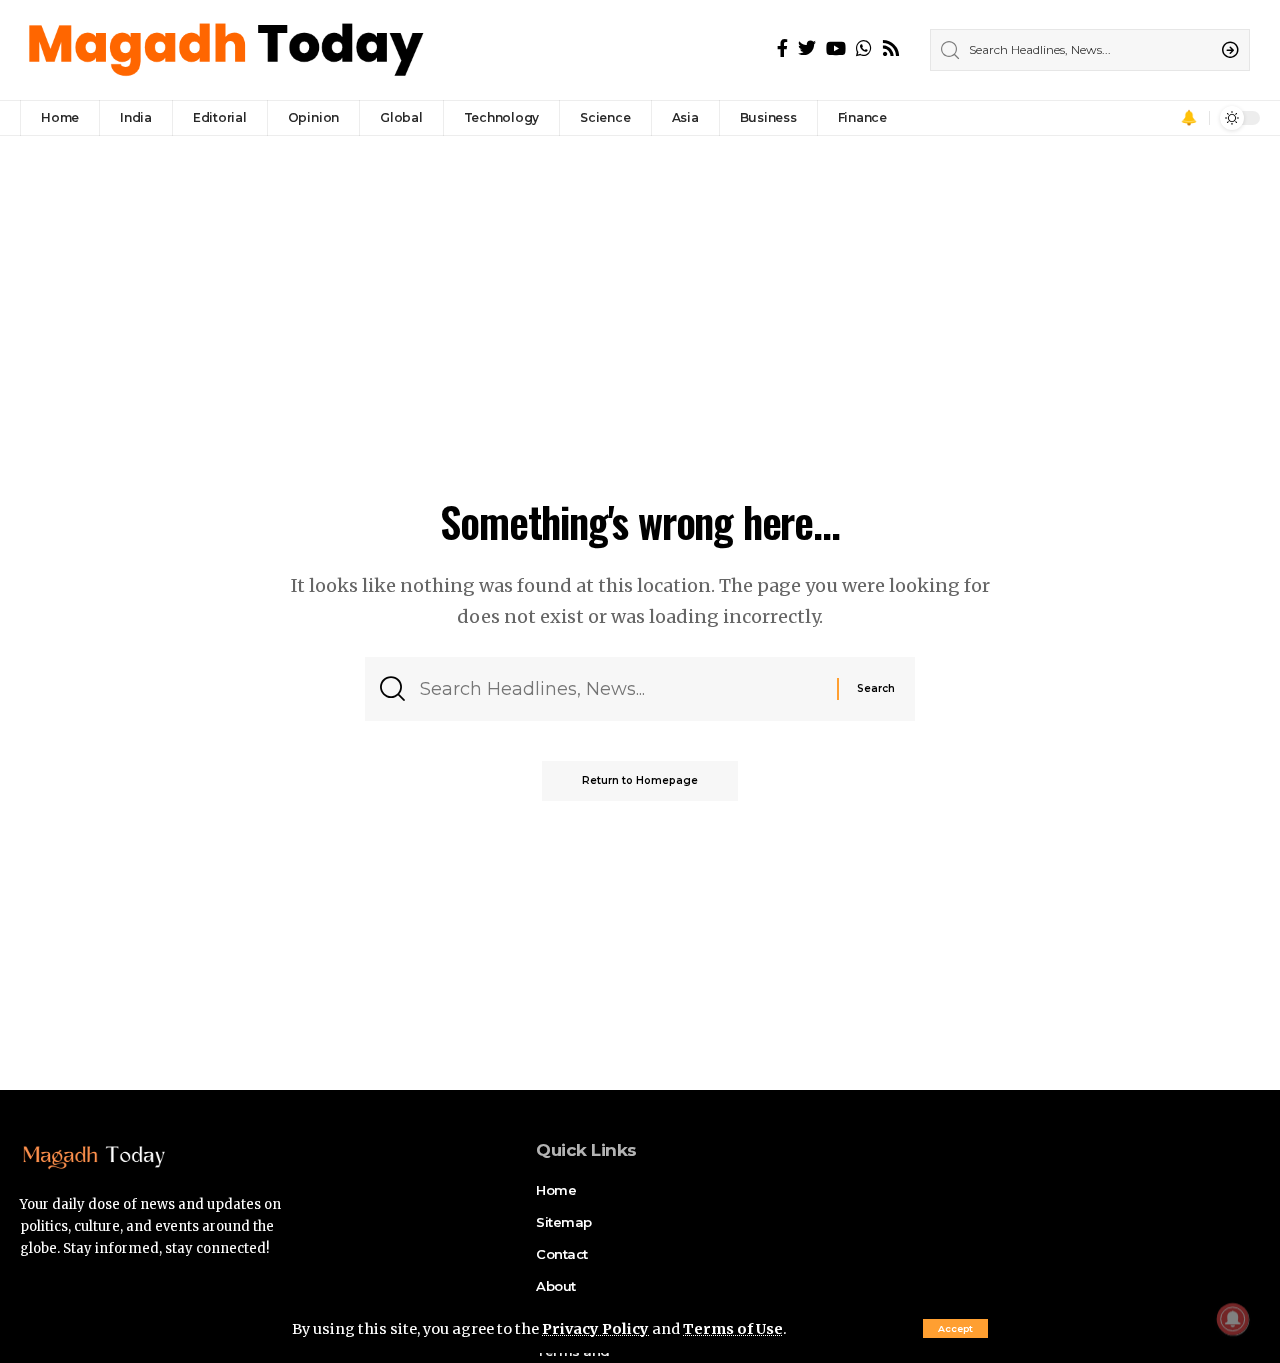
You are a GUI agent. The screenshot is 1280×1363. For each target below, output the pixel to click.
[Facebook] (782, 48)
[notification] (1189, 118)
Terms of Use (733, 1329)
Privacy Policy (595, 1329)
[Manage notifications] (1233, 1319)
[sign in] (1161, 118)
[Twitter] (807, 48)
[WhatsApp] (864, 48)
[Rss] (891, 48)
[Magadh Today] (228, 50)
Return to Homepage (640, 780)
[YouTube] (836, 48)
